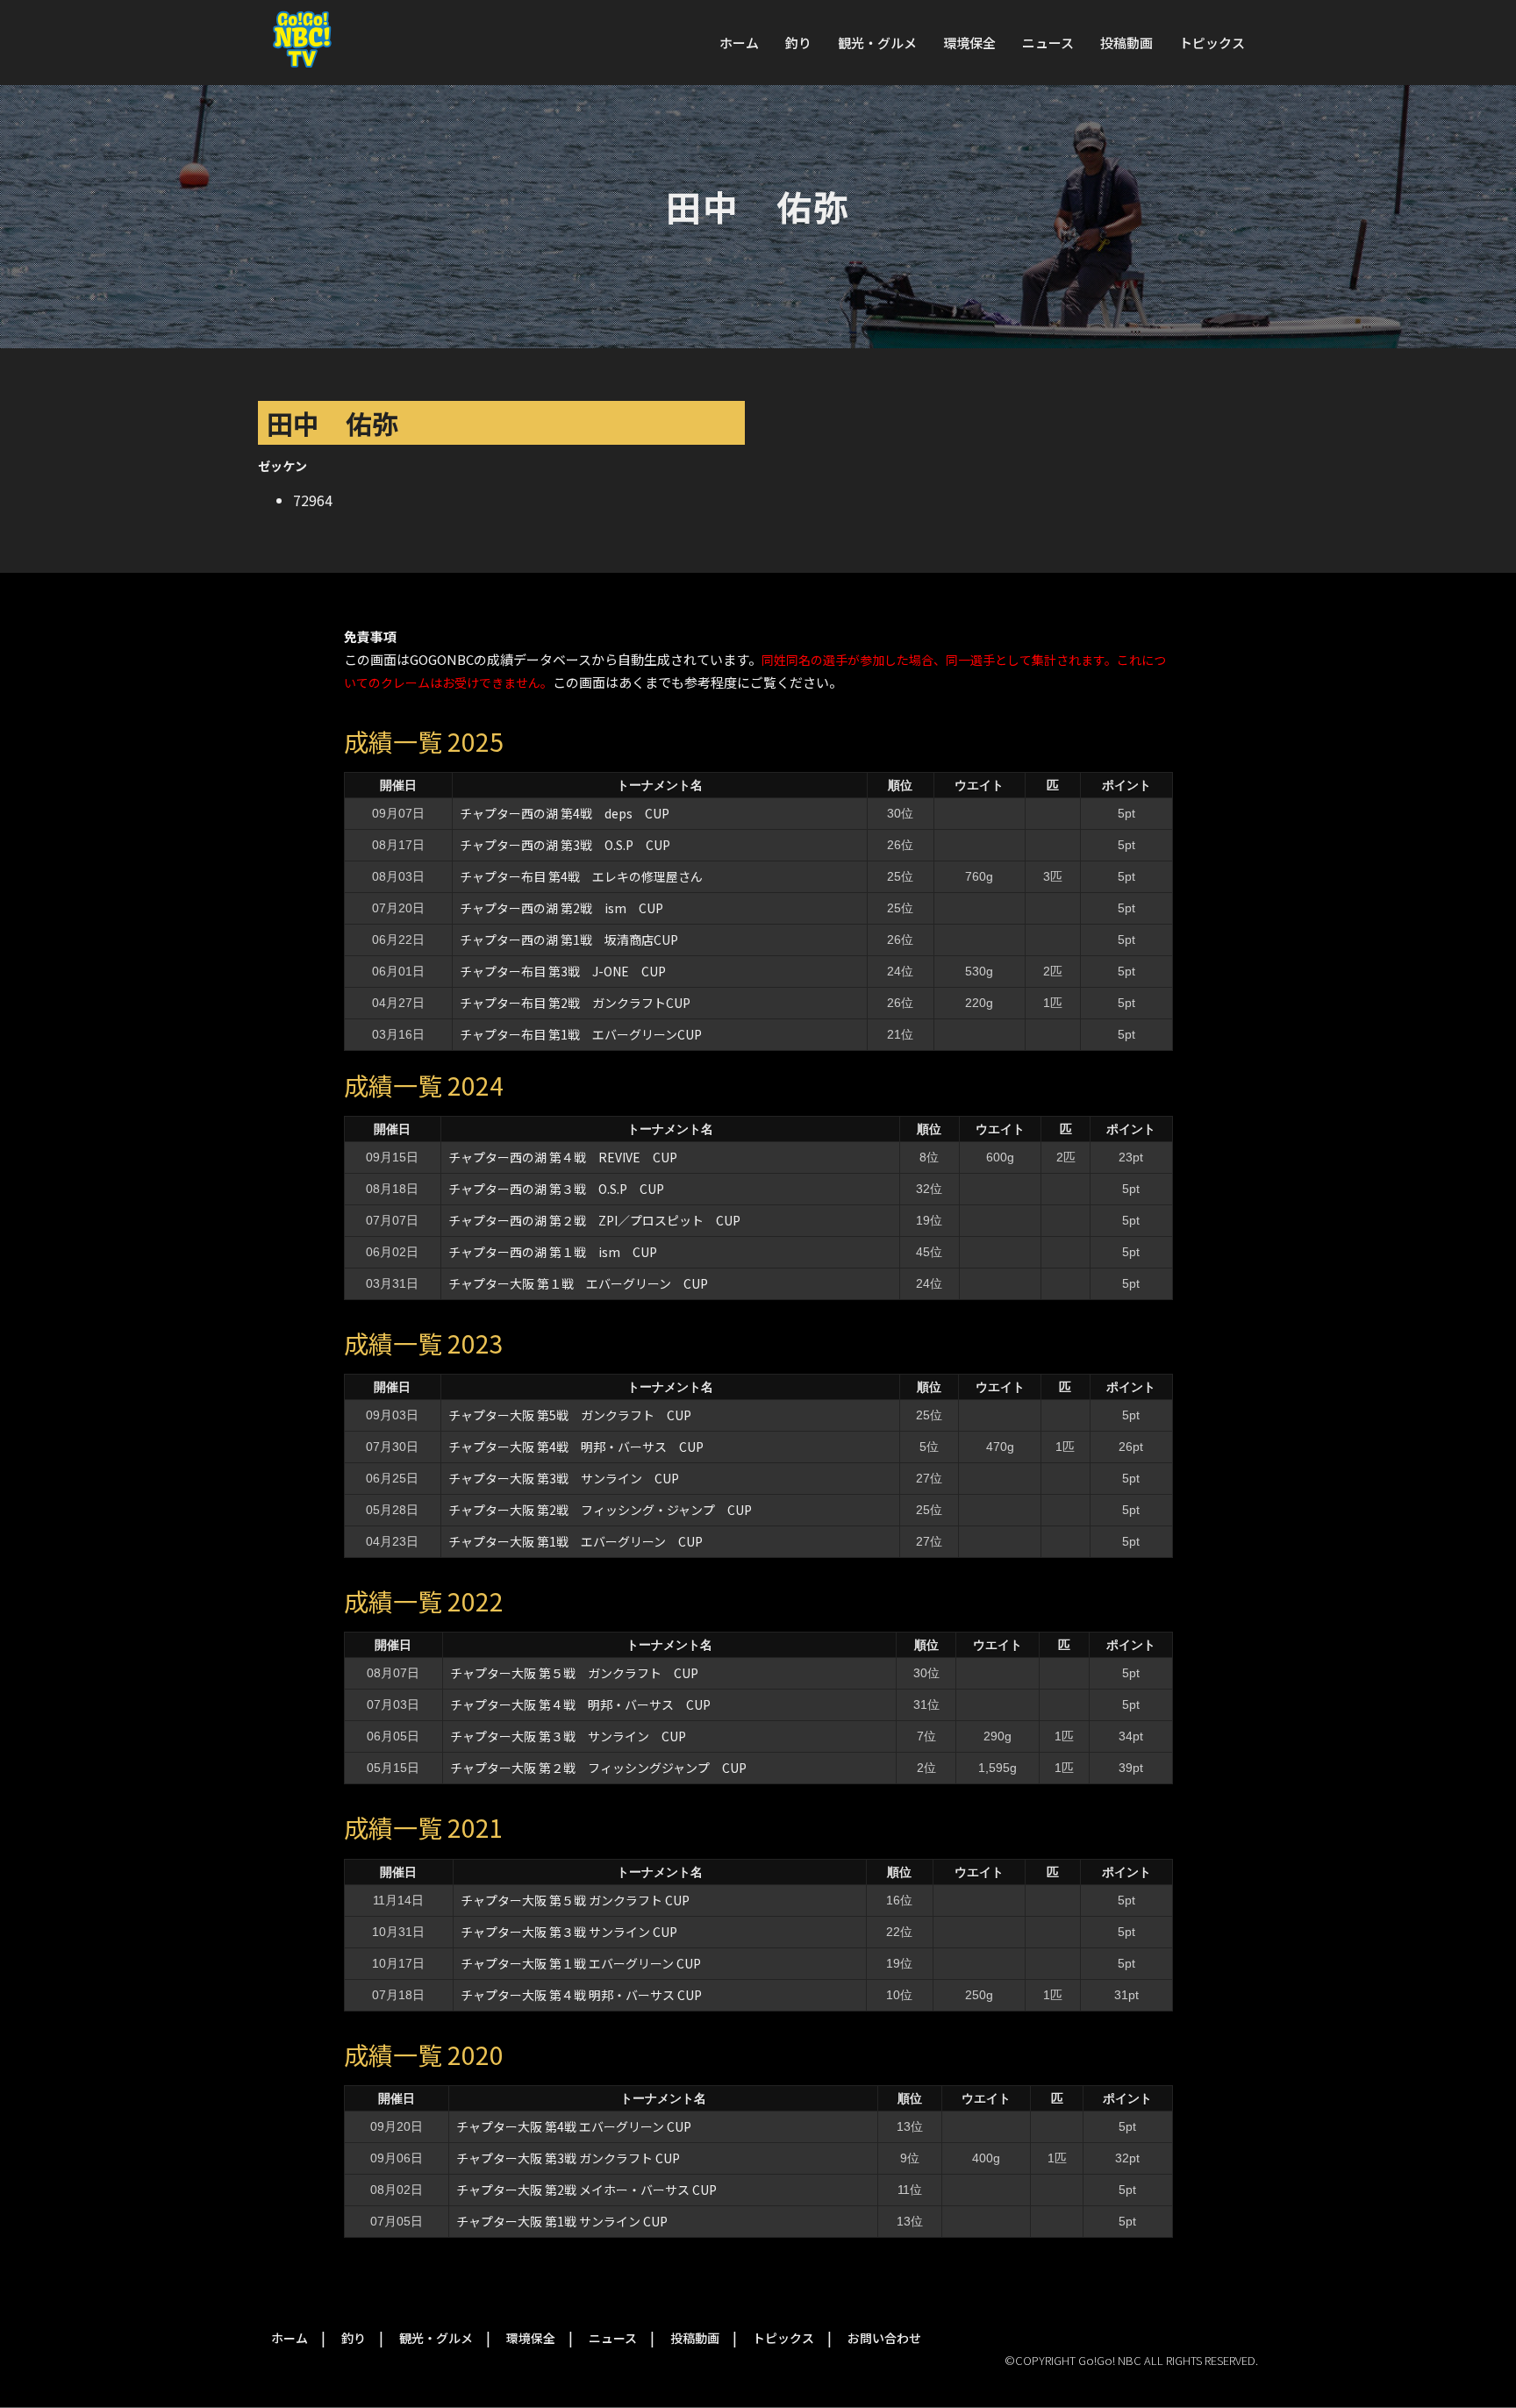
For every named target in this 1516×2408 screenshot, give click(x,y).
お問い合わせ (884, 2338)
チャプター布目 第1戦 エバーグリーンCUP (581, 1034)
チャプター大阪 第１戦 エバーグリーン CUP (578, 1283)
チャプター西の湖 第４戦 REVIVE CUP (563, 1157)
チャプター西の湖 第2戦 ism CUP (561, 908)
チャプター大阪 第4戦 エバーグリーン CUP (574, 2126)
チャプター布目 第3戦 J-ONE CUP (563, 971)
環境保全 (969, 43)
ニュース (1048, 43)
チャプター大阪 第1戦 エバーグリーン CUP (576, 1541)
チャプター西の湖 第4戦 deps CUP (565, 813)
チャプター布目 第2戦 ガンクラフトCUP (575, 1003)
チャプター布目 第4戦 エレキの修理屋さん (581, 876)
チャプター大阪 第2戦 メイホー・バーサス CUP (586, 2190)
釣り (798, 43)
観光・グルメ (877, 43)
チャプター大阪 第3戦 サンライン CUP (564, 1478)
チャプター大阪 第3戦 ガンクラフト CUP (568, 2158)
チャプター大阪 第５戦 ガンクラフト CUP (574, 1673)
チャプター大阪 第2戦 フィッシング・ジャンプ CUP (600, 1510)
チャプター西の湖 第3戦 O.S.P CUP (565, 845)
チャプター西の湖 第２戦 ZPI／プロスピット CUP (601, 1220)
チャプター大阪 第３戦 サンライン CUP (568, 1736)
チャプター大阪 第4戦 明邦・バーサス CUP (576, 1447)
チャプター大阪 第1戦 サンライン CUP (562, 2221)
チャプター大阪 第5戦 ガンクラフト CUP (570, 1415)
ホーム (739, 43)
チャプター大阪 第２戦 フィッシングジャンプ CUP (598, 1768)
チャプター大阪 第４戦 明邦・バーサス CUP (580, 1704)
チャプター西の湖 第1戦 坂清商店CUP (569, 940)
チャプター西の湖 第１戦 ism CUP (553, 1252)
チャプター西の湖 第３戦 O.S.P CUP (556, 1189)
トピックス (1212, 43)
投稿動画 (1126, 43)
